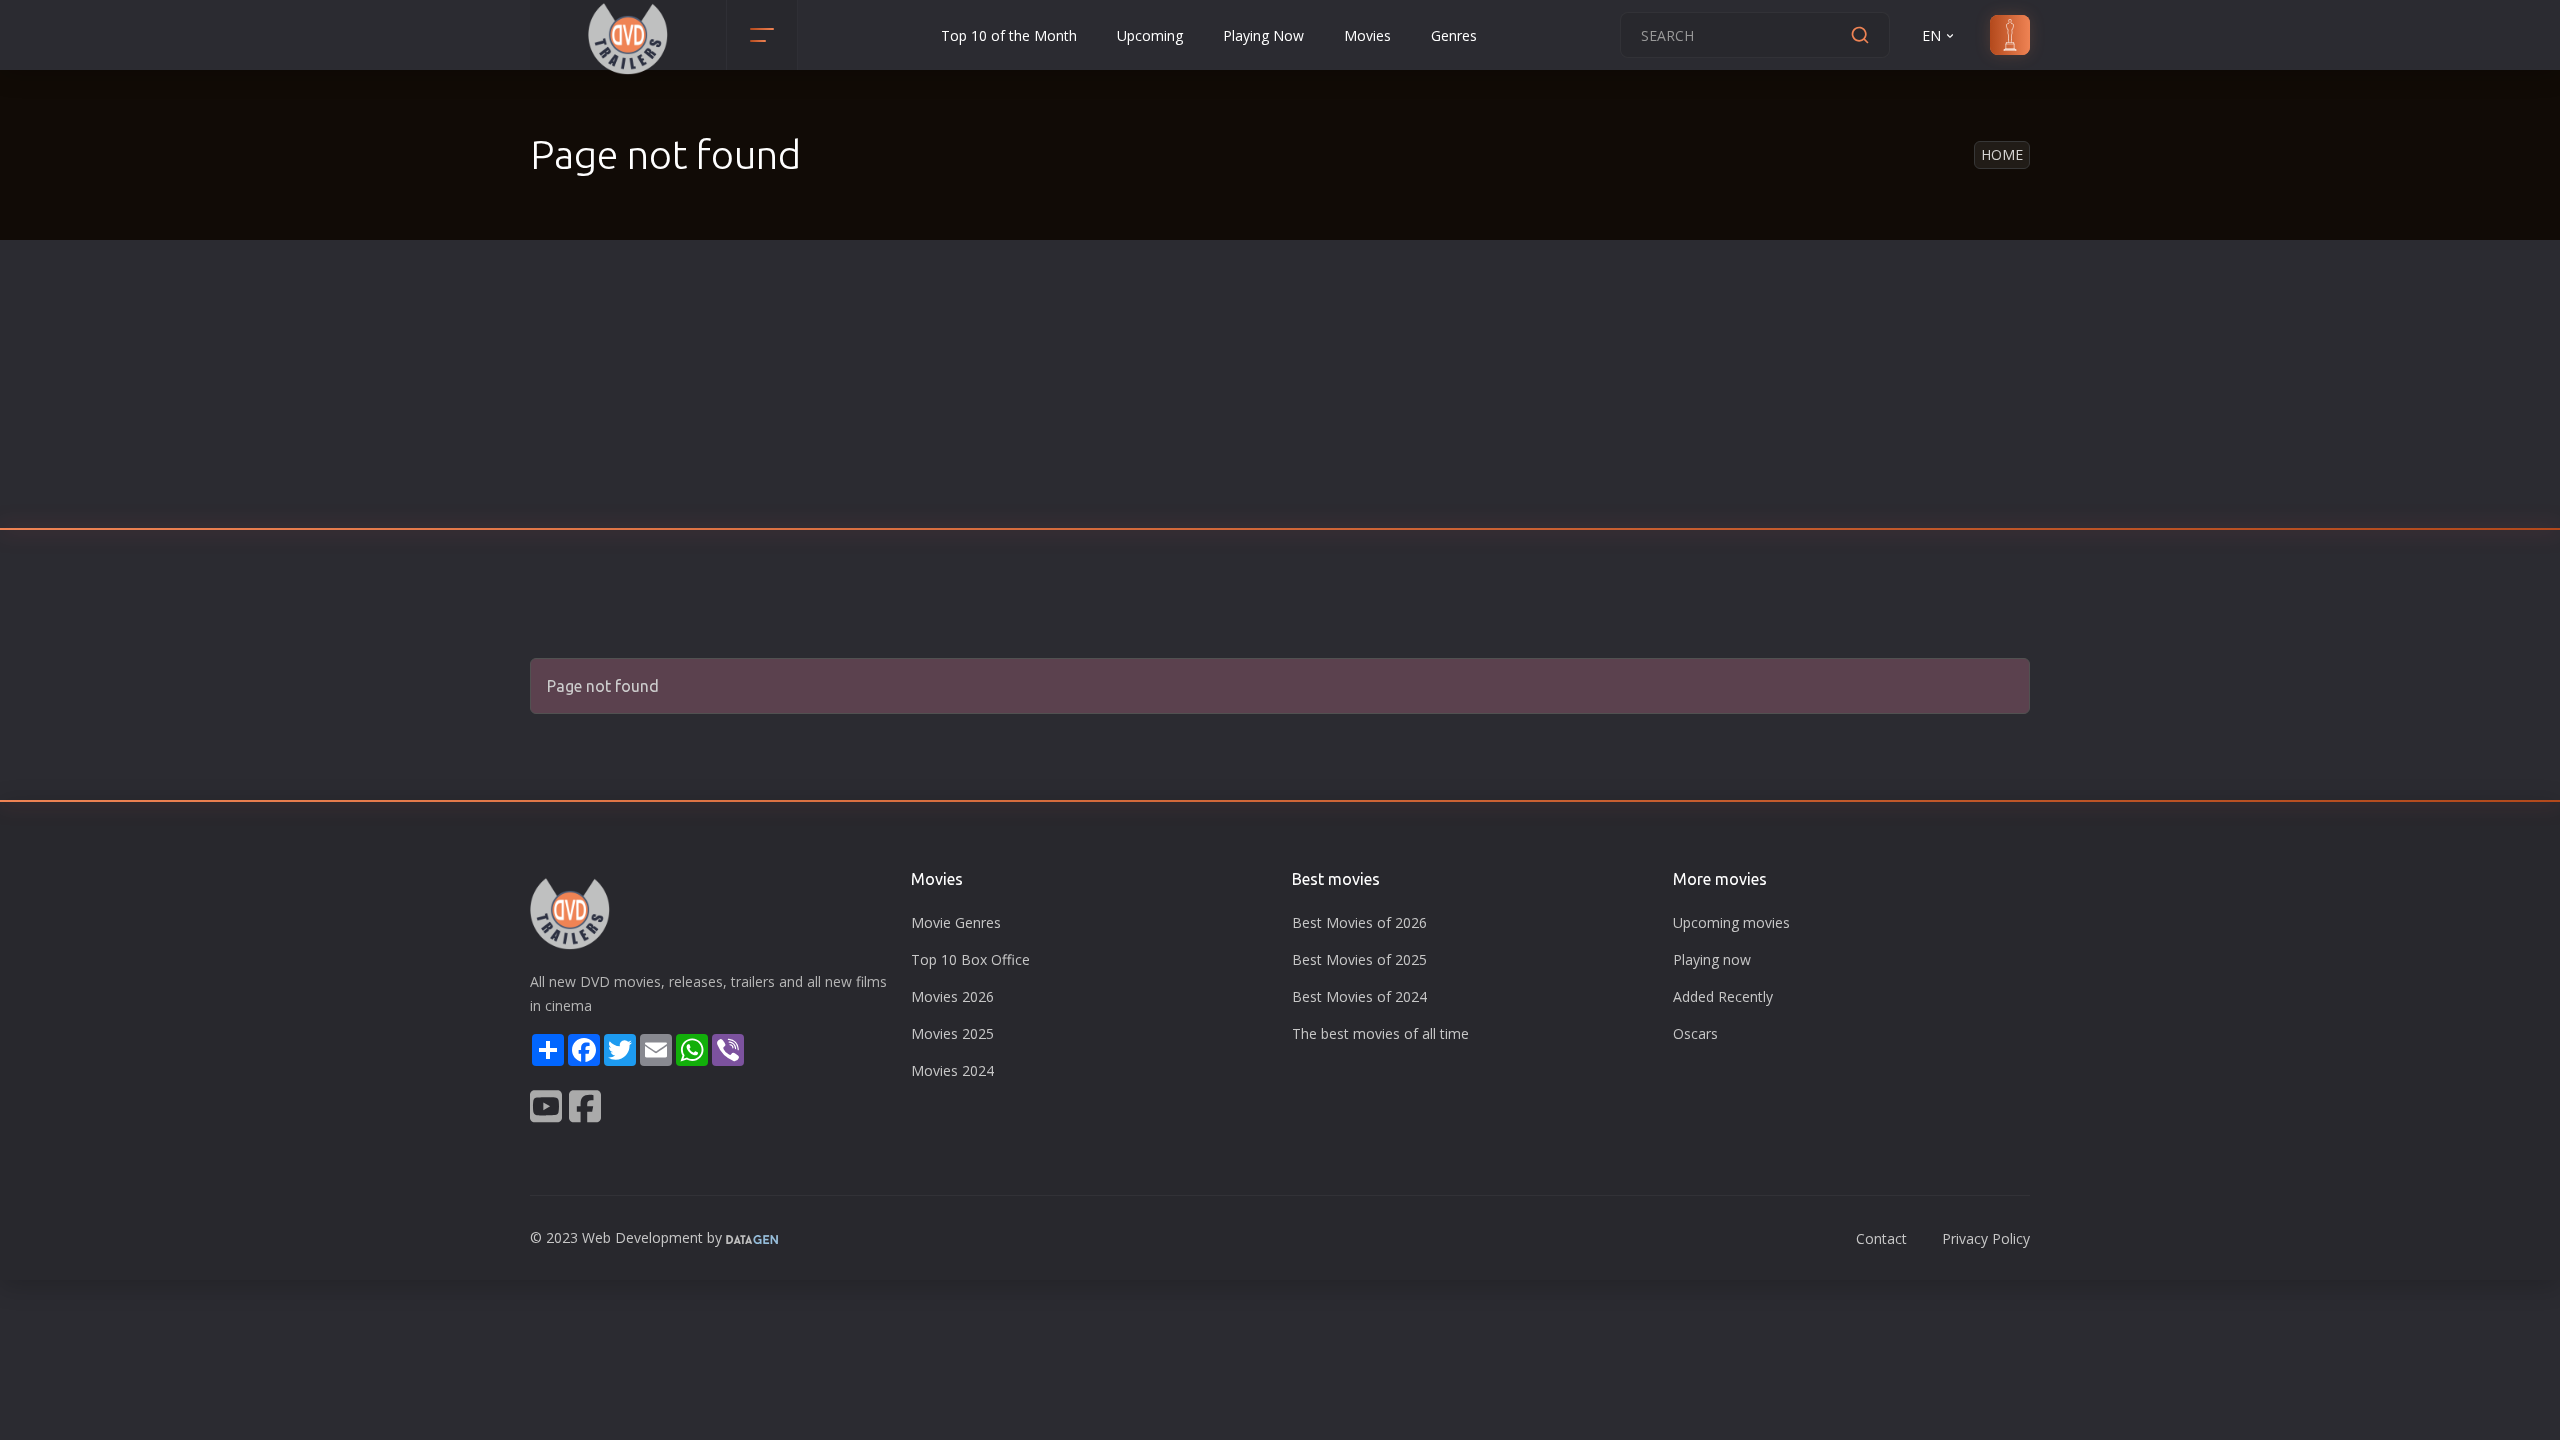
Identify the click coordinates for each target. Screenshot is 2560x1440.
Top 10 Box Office (970, 959)
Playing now (1712, 959)
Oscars (1695, 1033)
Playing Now (1263, 35)
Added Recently (1723, 996)
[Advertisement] (1280, 390)
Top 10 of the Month (1009, 35)
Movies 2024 (952, 1070)
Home (2002, 154)
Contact (1881, 1238)
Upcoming (1150, 35)
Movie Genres (956, 922)
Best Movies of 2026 (1359, 922)
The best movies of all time (1380, 1033)
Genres (1454, 35)
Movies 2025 (952, 1033)
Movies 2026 (952, 996)
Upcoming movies (1731, 922)
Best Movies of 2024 (1359, 996)
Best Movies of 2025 (1359, 959)
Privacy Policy (1986, 1238)
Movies (1367, 35)
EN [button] (1931, 35)
